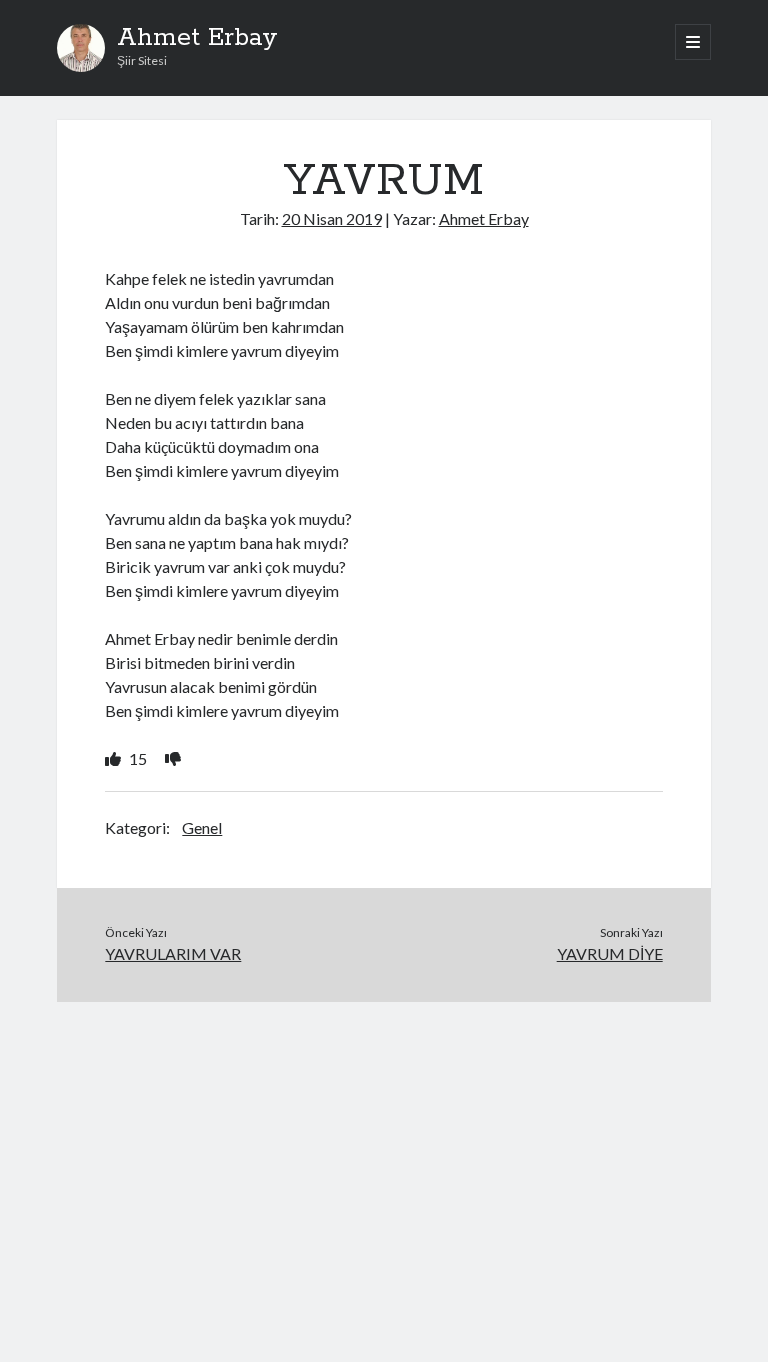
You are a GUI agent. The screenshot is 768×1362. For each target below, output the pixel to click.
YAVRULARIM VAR (173, 953)
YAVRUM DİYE (610, 953)
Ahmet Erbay (197, 38)
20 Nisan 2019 (332, 218)
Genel (202, 827)
